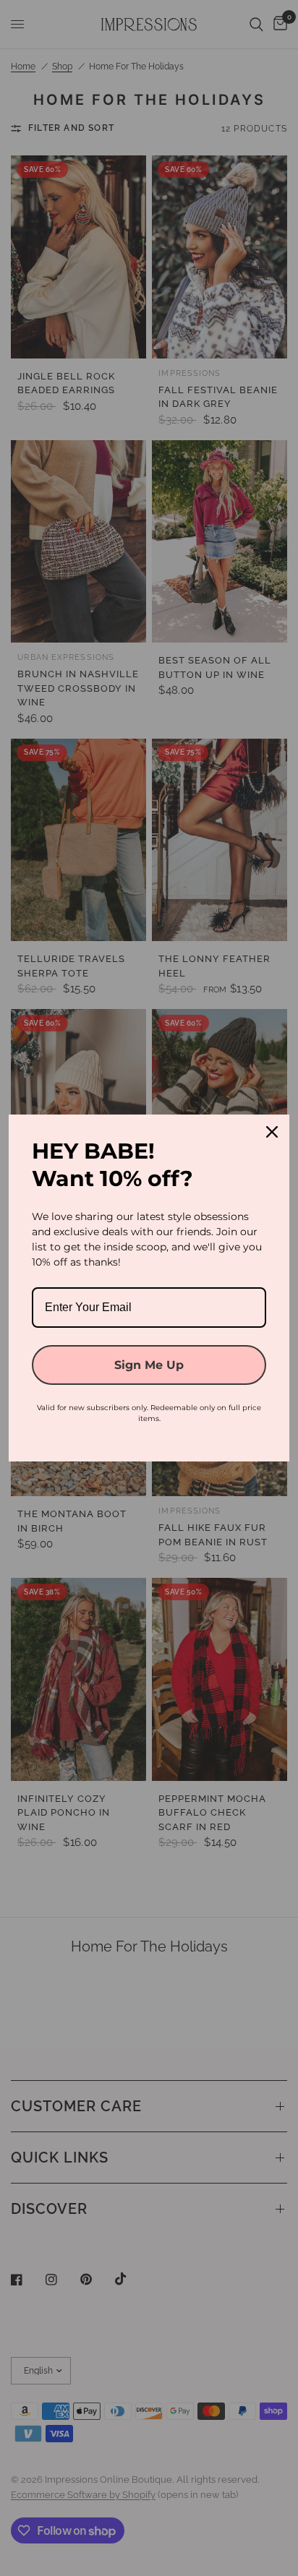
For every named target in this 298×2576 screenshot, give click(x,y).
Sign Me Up (149, 1365)
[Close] (272, 1132)
